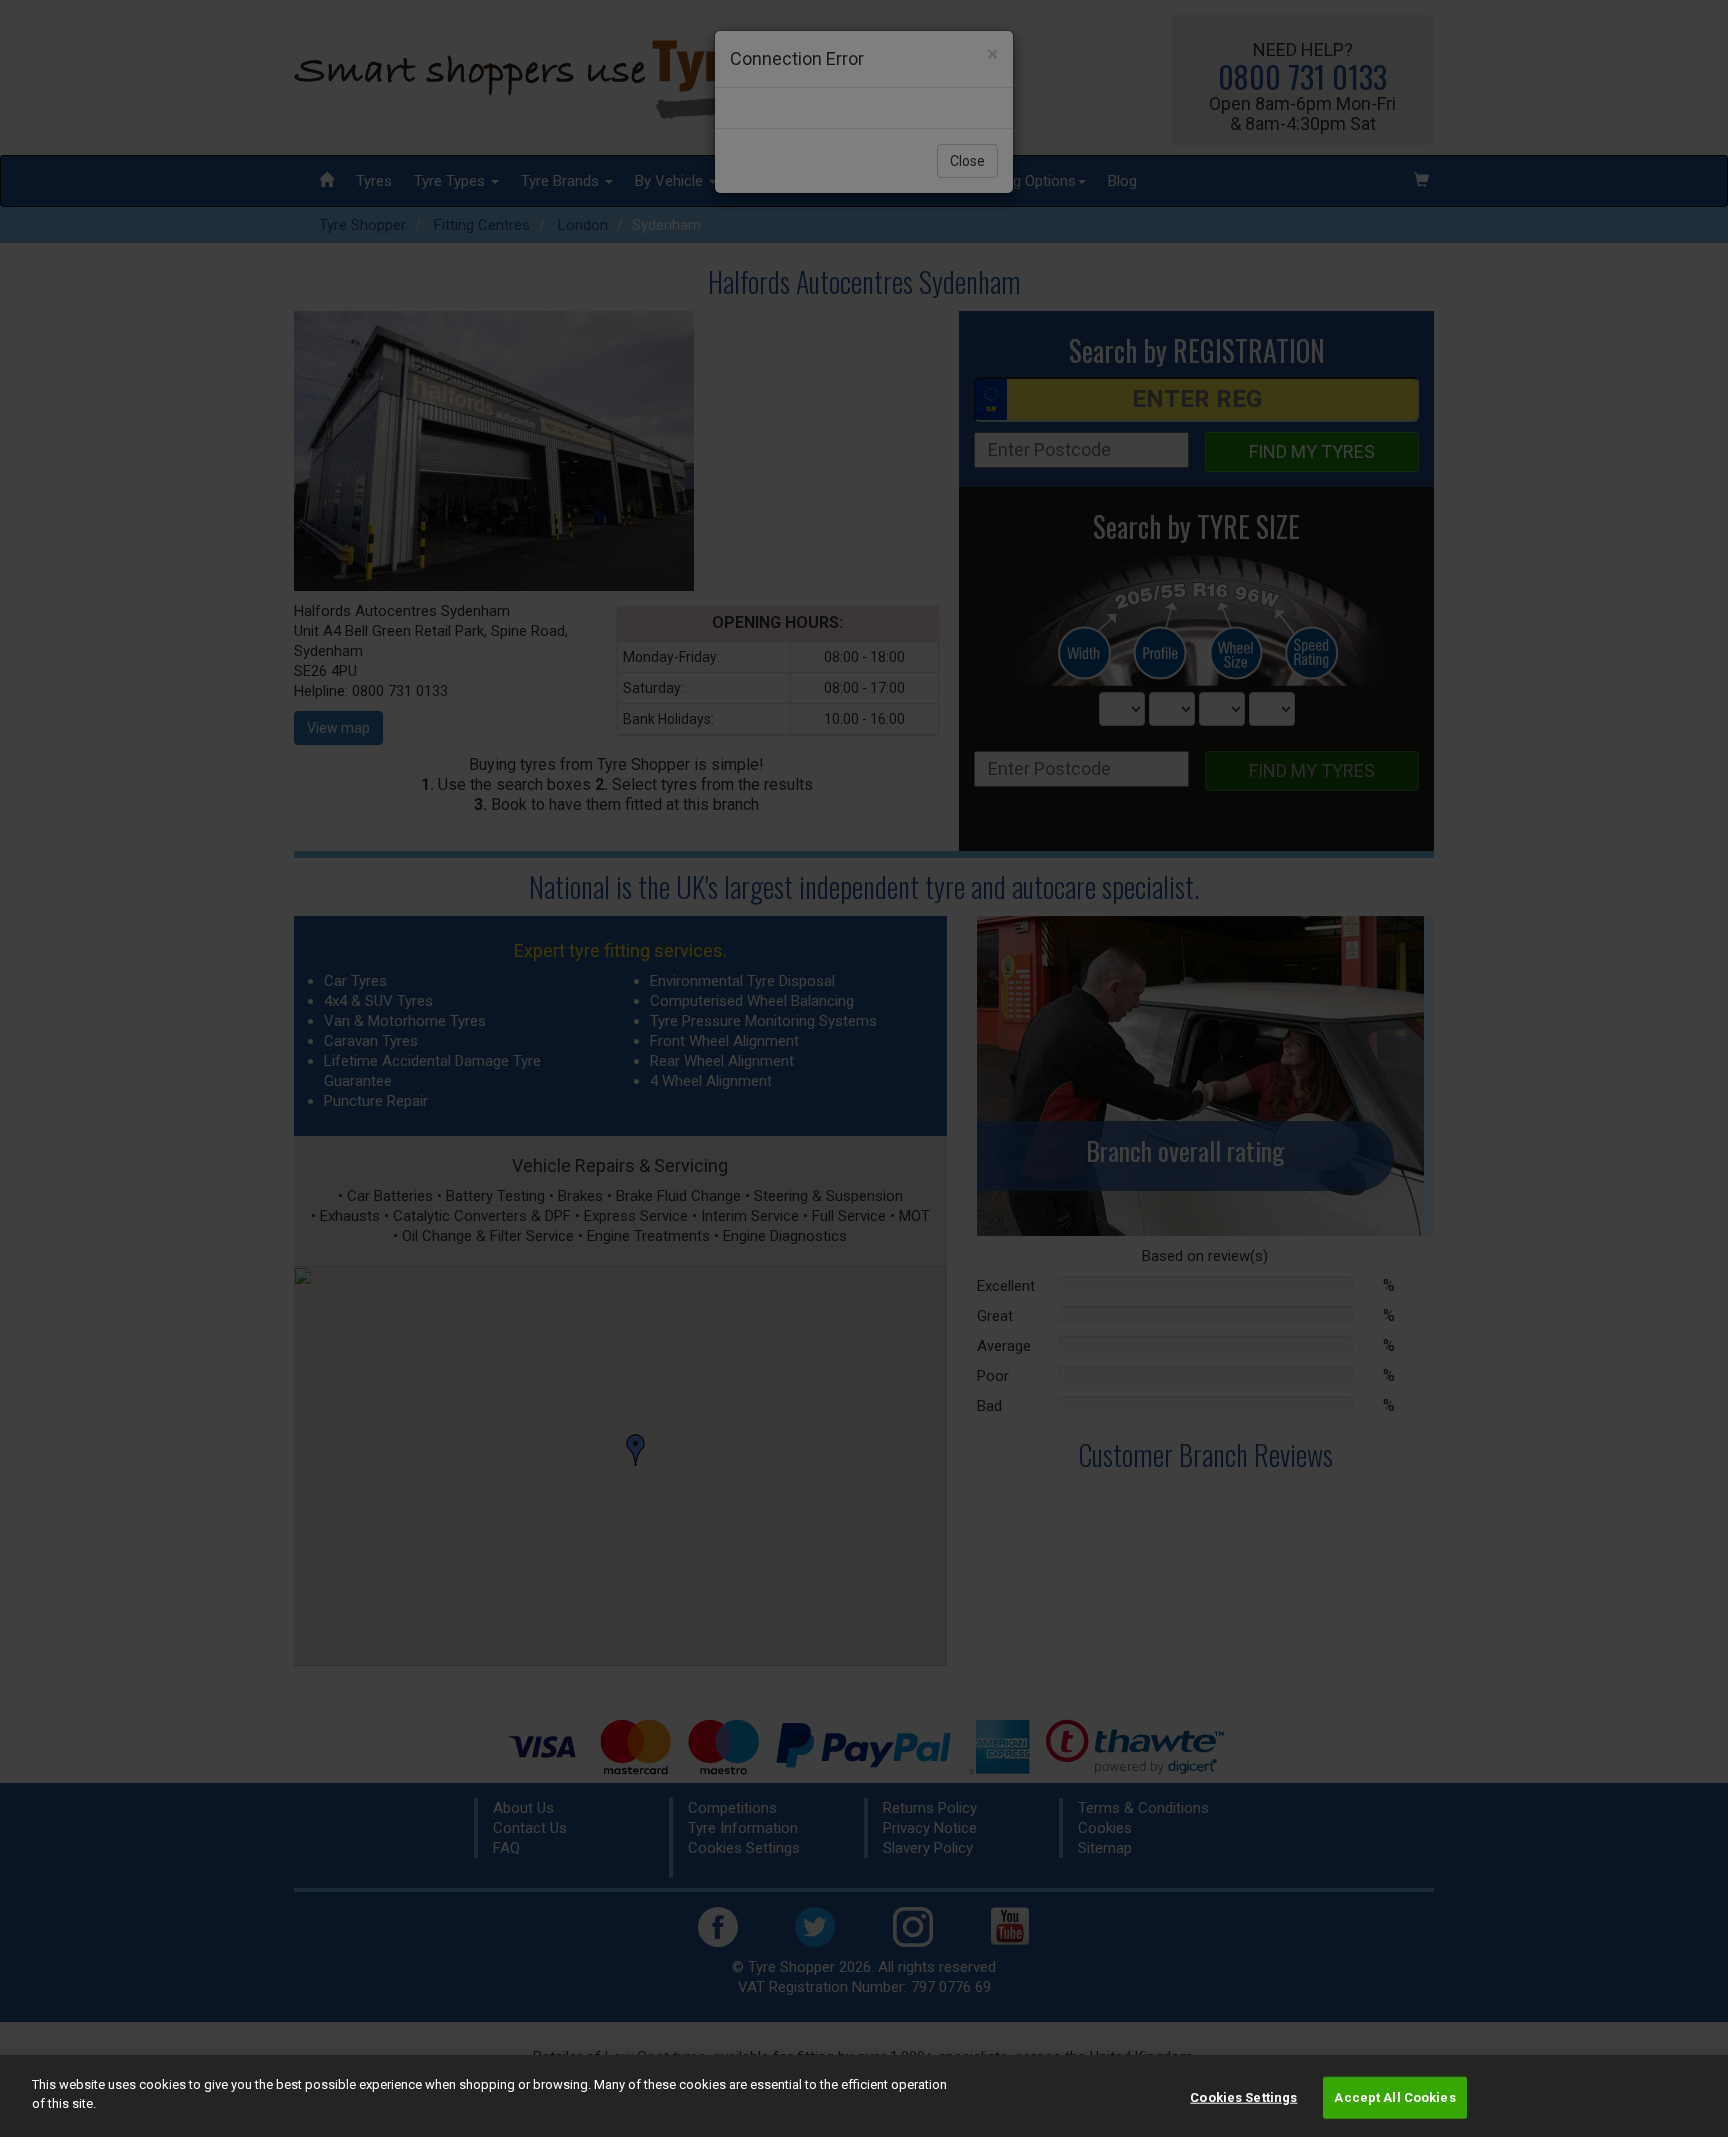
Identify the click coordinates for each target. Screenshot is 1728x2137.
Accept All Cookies (1394, 2097)
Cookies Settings (1243, 2097)
